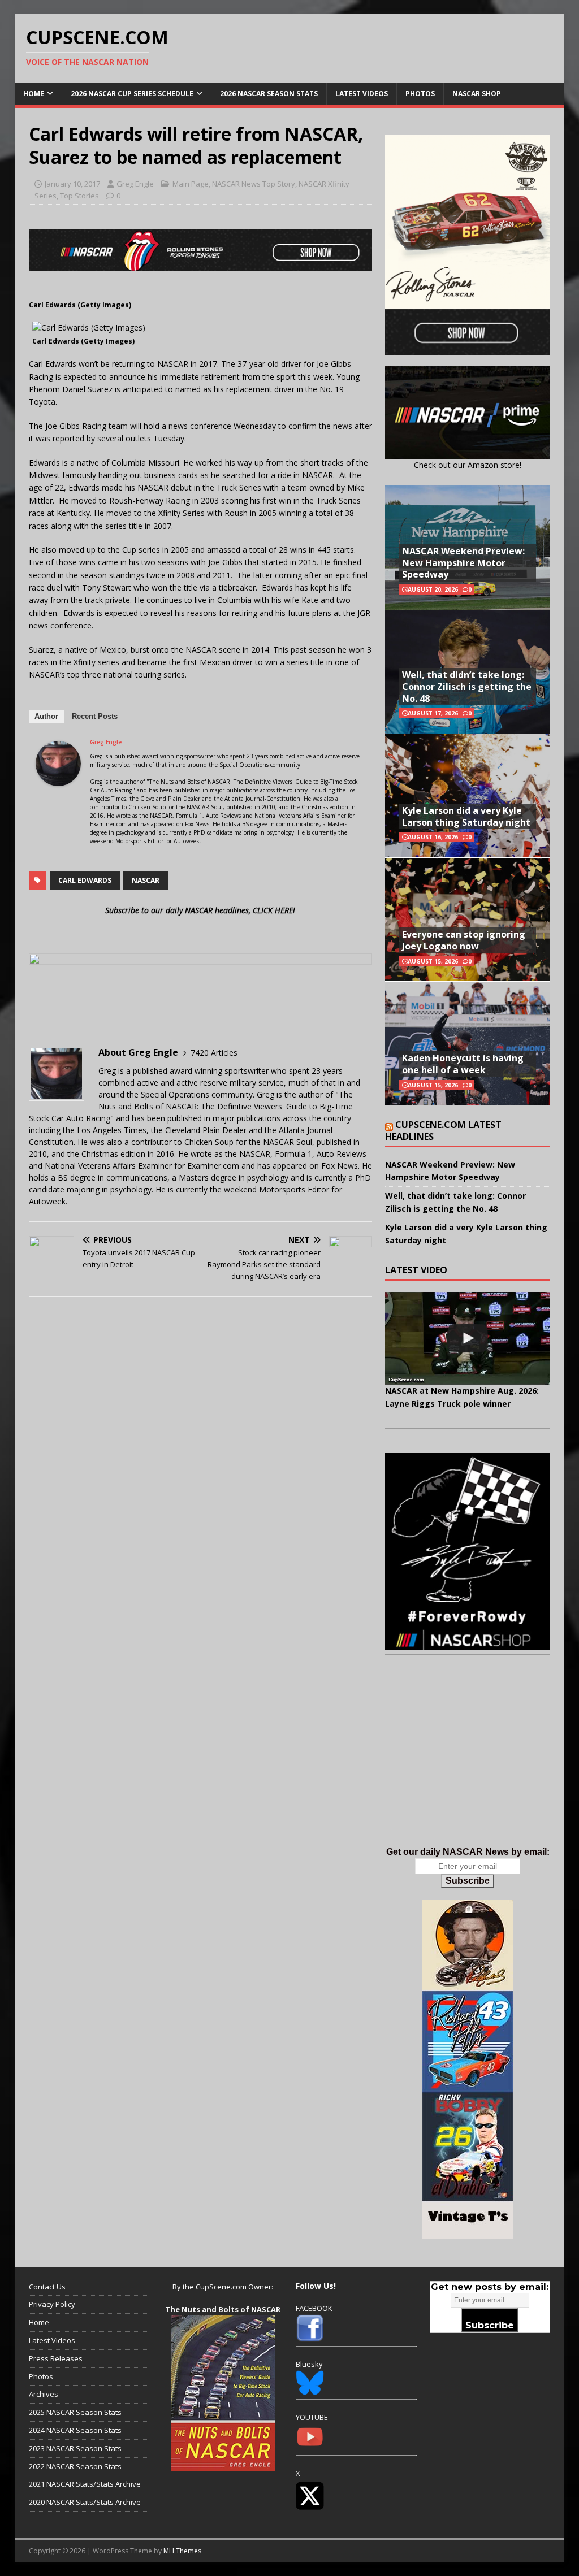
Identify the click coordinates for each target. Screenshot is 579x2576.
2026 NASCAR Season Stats (269, 94)
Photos (420, 94)
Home (34, 94)
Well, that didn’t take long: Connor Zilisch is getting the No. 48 (467, 687)
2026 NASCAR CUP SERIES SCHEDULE (132, 94)
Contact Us (47, 2287)
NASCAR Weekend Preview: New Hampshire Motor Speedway (463, 563)
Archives (44, 2394)
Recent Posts (95, 716)
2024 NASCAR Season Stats (75, 2430)
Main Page (191, 184)
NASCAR (146, 880)
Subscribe (468, 1881)
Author (46, 716)
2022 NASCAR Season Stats (75, 2466)
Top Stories (79, 196)
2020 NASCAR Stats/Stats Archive (85, 2502)
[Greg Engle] (58, 779)
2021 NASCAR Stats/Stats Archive (85, 2484)
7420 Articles (214, 1053)
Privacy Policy (52, 2304)
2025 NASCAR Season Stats (75, 2412)
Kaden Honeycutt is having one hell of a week (463, 1064)
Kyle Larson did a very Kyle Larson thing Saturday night (466, 816)
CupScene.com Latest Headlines (443, 1131)
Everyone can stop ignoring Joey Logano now (464, 940)
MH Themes (182, 2551)
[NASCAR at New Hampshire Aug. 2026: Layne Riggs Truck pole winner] (468, 1338)
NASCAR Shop (477, 94)
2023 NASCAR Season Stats (75, 2448)
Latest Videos (362, 94)
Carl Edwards (85, 880)
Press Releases (56, 2358)
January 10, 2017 (72, 184)
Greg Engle (135, 184)
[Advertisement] (468, 1762)
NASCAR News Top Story (254, 184)
